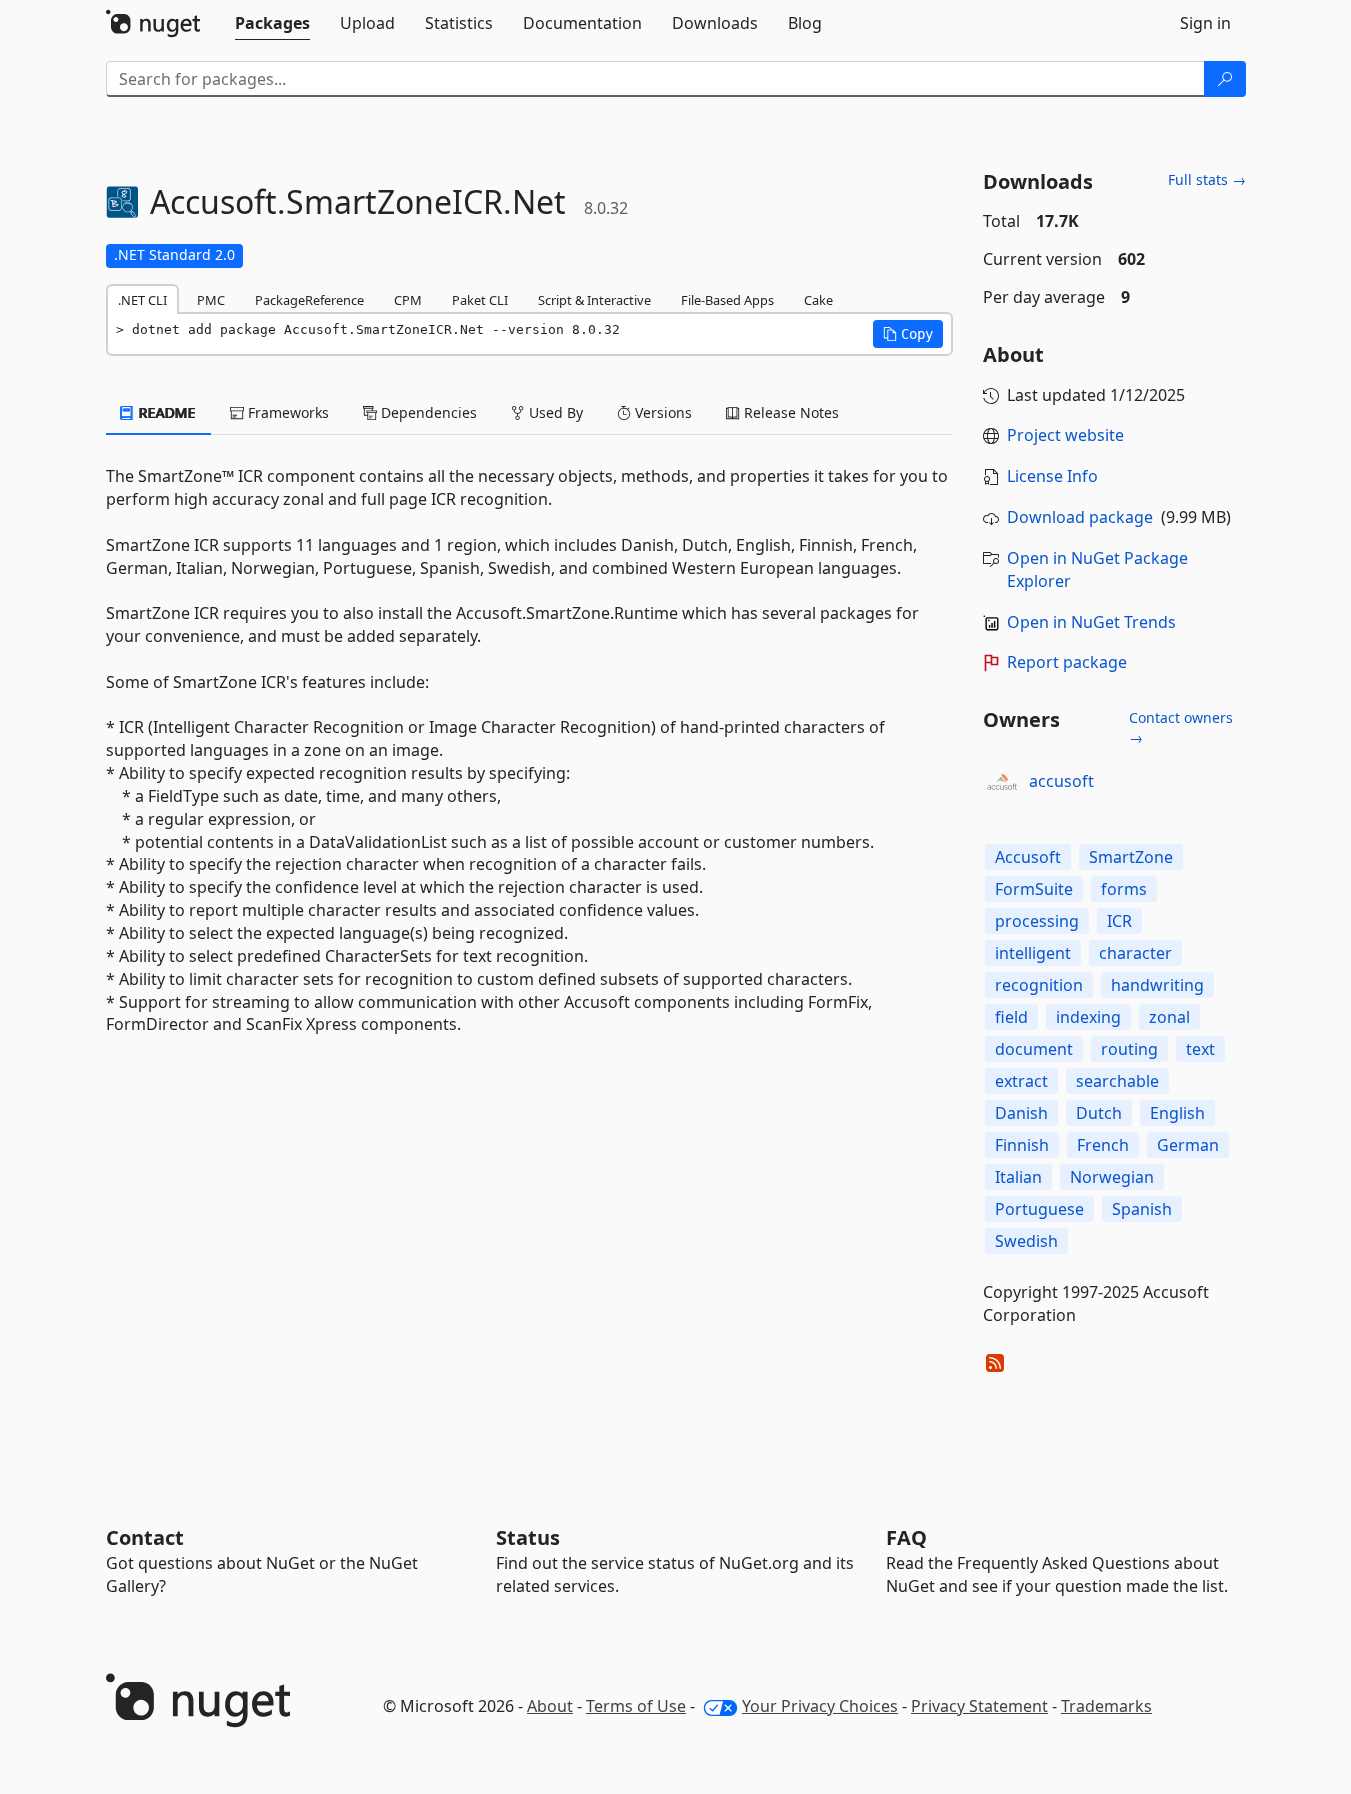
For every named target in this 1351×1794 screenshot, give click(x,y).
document (1034, 1049)
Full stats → (1207, 179)
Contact (145, 1537)
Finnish (1022, 1145)
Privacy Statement (979, 1706)
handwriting (1157, 985)
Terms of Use (636, 1706)
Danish (1021, 1113)
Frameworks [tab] (286, 412)
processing (1037, 921)
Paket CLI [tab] (480, 300)
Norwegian (1112, 1177)
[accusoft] (1003, 782)
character (1135, 953)
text (1200, 1049)
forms (1124, 889)
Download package (1080, 517)
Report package (1067, 662)
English (1177, 1113)
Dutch (1099, 1113)
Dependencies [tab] (427, 412)
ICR (1119, 921)
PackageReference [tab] (309, 300)
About (550, 1706)
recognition (1039, 985)
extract (1021, 1081)
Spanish (1142, 1209)
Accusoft (1028, 857)
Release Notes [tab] (789, 412)
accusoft (1061, 781)
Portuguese (1039, 1209)
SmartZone (1131, 857)
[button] (908, 334)
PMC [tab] (211, 300)
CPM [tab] (408, 300)
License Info (1052, 476)
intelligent (1033, 953)
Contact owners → (1181, 727)
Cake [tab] (818, 300)
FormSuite (1034, 889)
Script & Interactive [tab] (594, 300)
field (1011, 1017)
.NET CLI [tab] (142, 300)
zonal (1169, 1017)
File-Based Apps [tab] (727, 300)
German (1188, 1145)
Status (528, 1537)
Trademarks (1106, 1706)
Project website (1065, 435)
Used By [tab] (554, 412)
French (1103, 1145)
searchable (1117, 1081)
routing (1129, 1049)
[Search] (1225, 79)
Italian (1018, 1177)
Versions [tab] (661, 412)
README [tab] (165, 412)
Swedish (1026, 1241)
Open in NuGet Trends (1091, 622)
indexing (1088, 1017)
